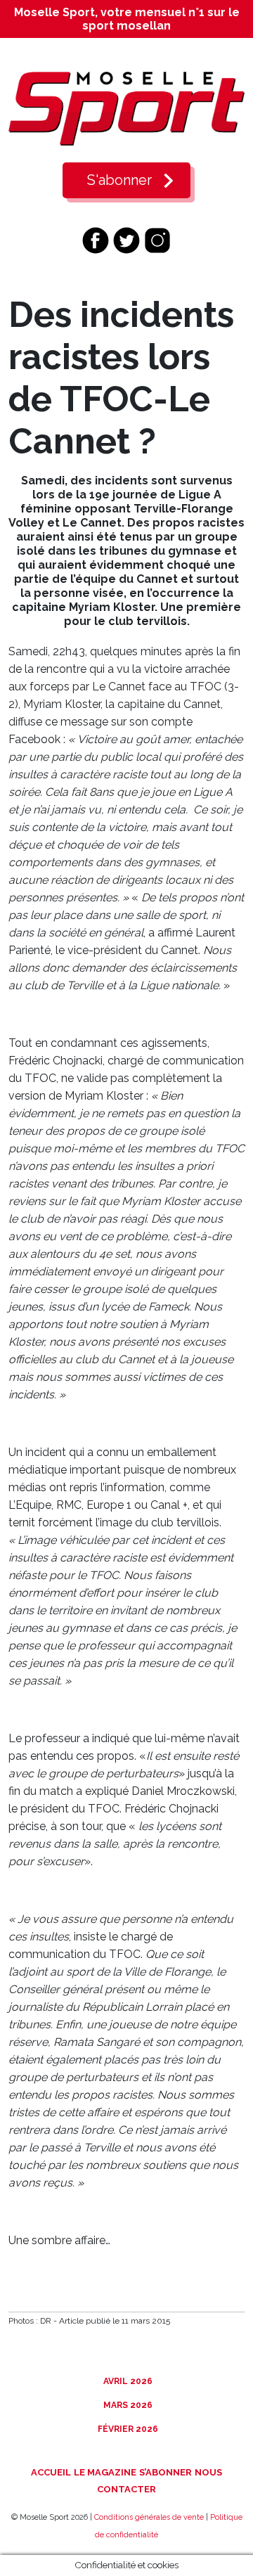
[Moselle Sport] (126, 108)
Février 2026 (127, 2429)
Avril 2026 (127, 2381)
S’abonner (166, 2472)
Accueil (51, 2472)
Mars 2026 (127, 2405)
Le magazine (105, 2472)
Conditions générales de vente (149, 2517)
